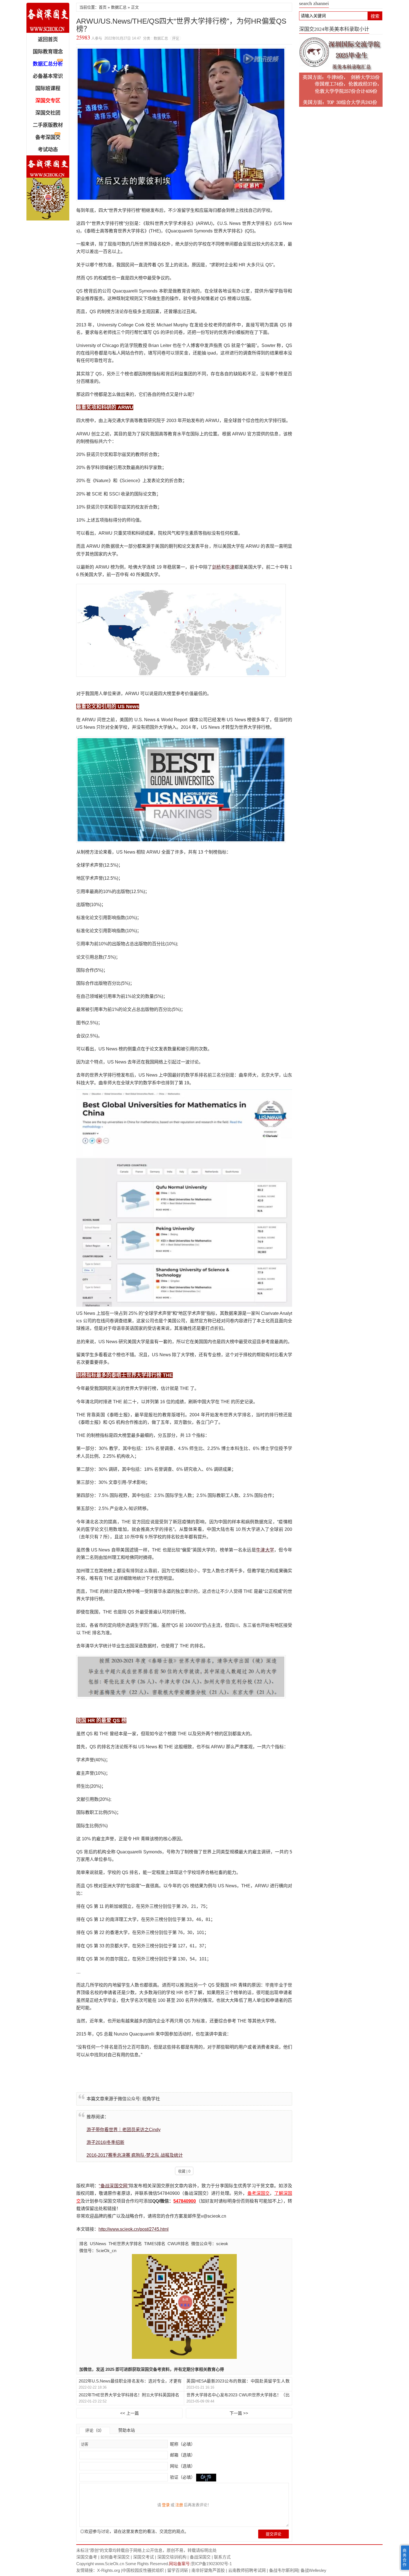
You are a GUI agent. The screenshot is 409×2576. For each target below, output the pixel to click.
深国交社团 (48, 113)
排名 (83, 2244)
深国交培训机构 (172, 2557)
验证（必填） (183, 2477)
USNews (98, 2244)
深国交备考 (87, 2557)
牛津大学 (265, 1550)
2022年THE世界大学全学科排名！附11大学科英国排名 (129, 2395)
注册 (179, 2505)
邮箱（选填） (182, 2455)
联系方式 (222, 2557)
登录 (166, 2505)
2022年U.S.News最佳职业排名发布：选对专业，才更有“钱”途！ (130, 2381)
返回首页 (48, 39)
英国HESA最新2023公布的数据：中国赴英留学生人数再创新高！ (238, 2381)
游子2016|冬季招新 (105, 2142)
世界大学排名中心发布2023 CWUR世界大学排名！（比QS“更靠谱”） (238, 2395)
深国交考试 (143, 2557)
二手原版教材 (48, 125)
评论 (176, 38)
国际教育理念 (48, 52)
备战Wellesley (313, 2570)
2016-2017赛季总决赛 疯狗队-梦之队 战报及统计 (135, 2155)
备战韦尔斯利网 (284, 2570)
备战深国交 (200, 2557)
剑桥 (216, 567)
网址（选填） (182, 2466)
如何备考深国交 (115, 2557)
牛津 (230, 567)
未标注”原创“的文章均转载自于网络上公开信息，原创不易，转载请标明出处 (146, 2550)
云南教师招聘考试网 (247, 2570)
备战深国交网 (48, 18)
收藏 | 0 (184, 2171)
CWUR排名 (178, 2244)
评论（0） (95, 2430)
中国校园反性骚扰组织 (143, 2570)
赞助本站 (127, 2430)
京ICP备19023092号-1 (211, 2564)
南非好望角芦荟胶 (208, 2570)
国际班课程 (48, 88)
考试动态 (48, 150)
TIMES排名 (155, 2244)
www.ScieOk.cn (109, 2564)
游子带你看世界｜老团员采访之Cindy (124, 2130)
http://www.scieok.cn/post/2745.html (134, 2229)
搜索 (375, 16)
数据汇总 (119, 7)
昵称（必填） (182, 2444)
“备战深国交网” (114, 2186)
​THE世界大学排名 (125, 2244)
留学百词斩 (178, 2570)
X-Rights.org (109, 2570)
